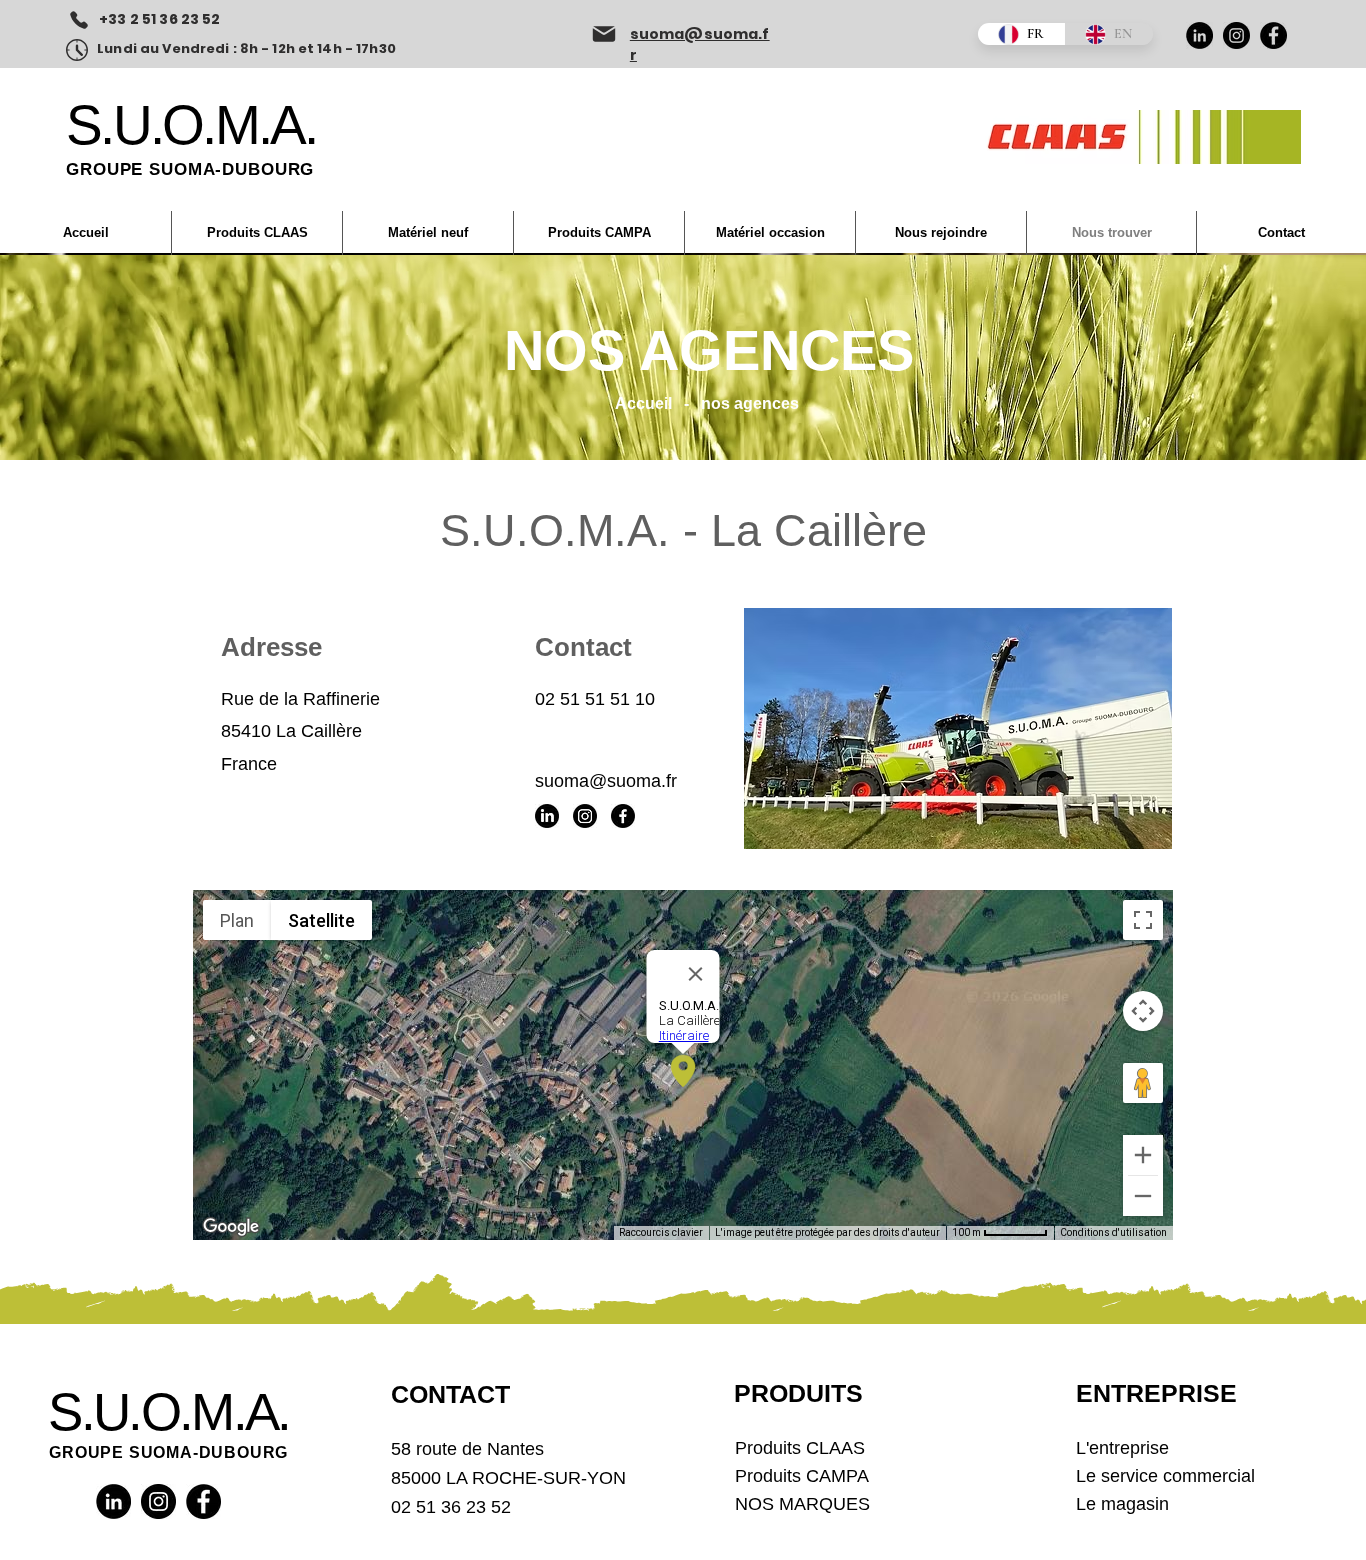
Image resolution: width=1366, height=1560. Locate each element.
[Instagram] (1236, 35)
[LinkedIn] (1199, 35)
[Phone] (79, 20)
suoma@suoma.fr (606, 781)
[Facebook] (1273, 35)
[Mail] (604, 34)
